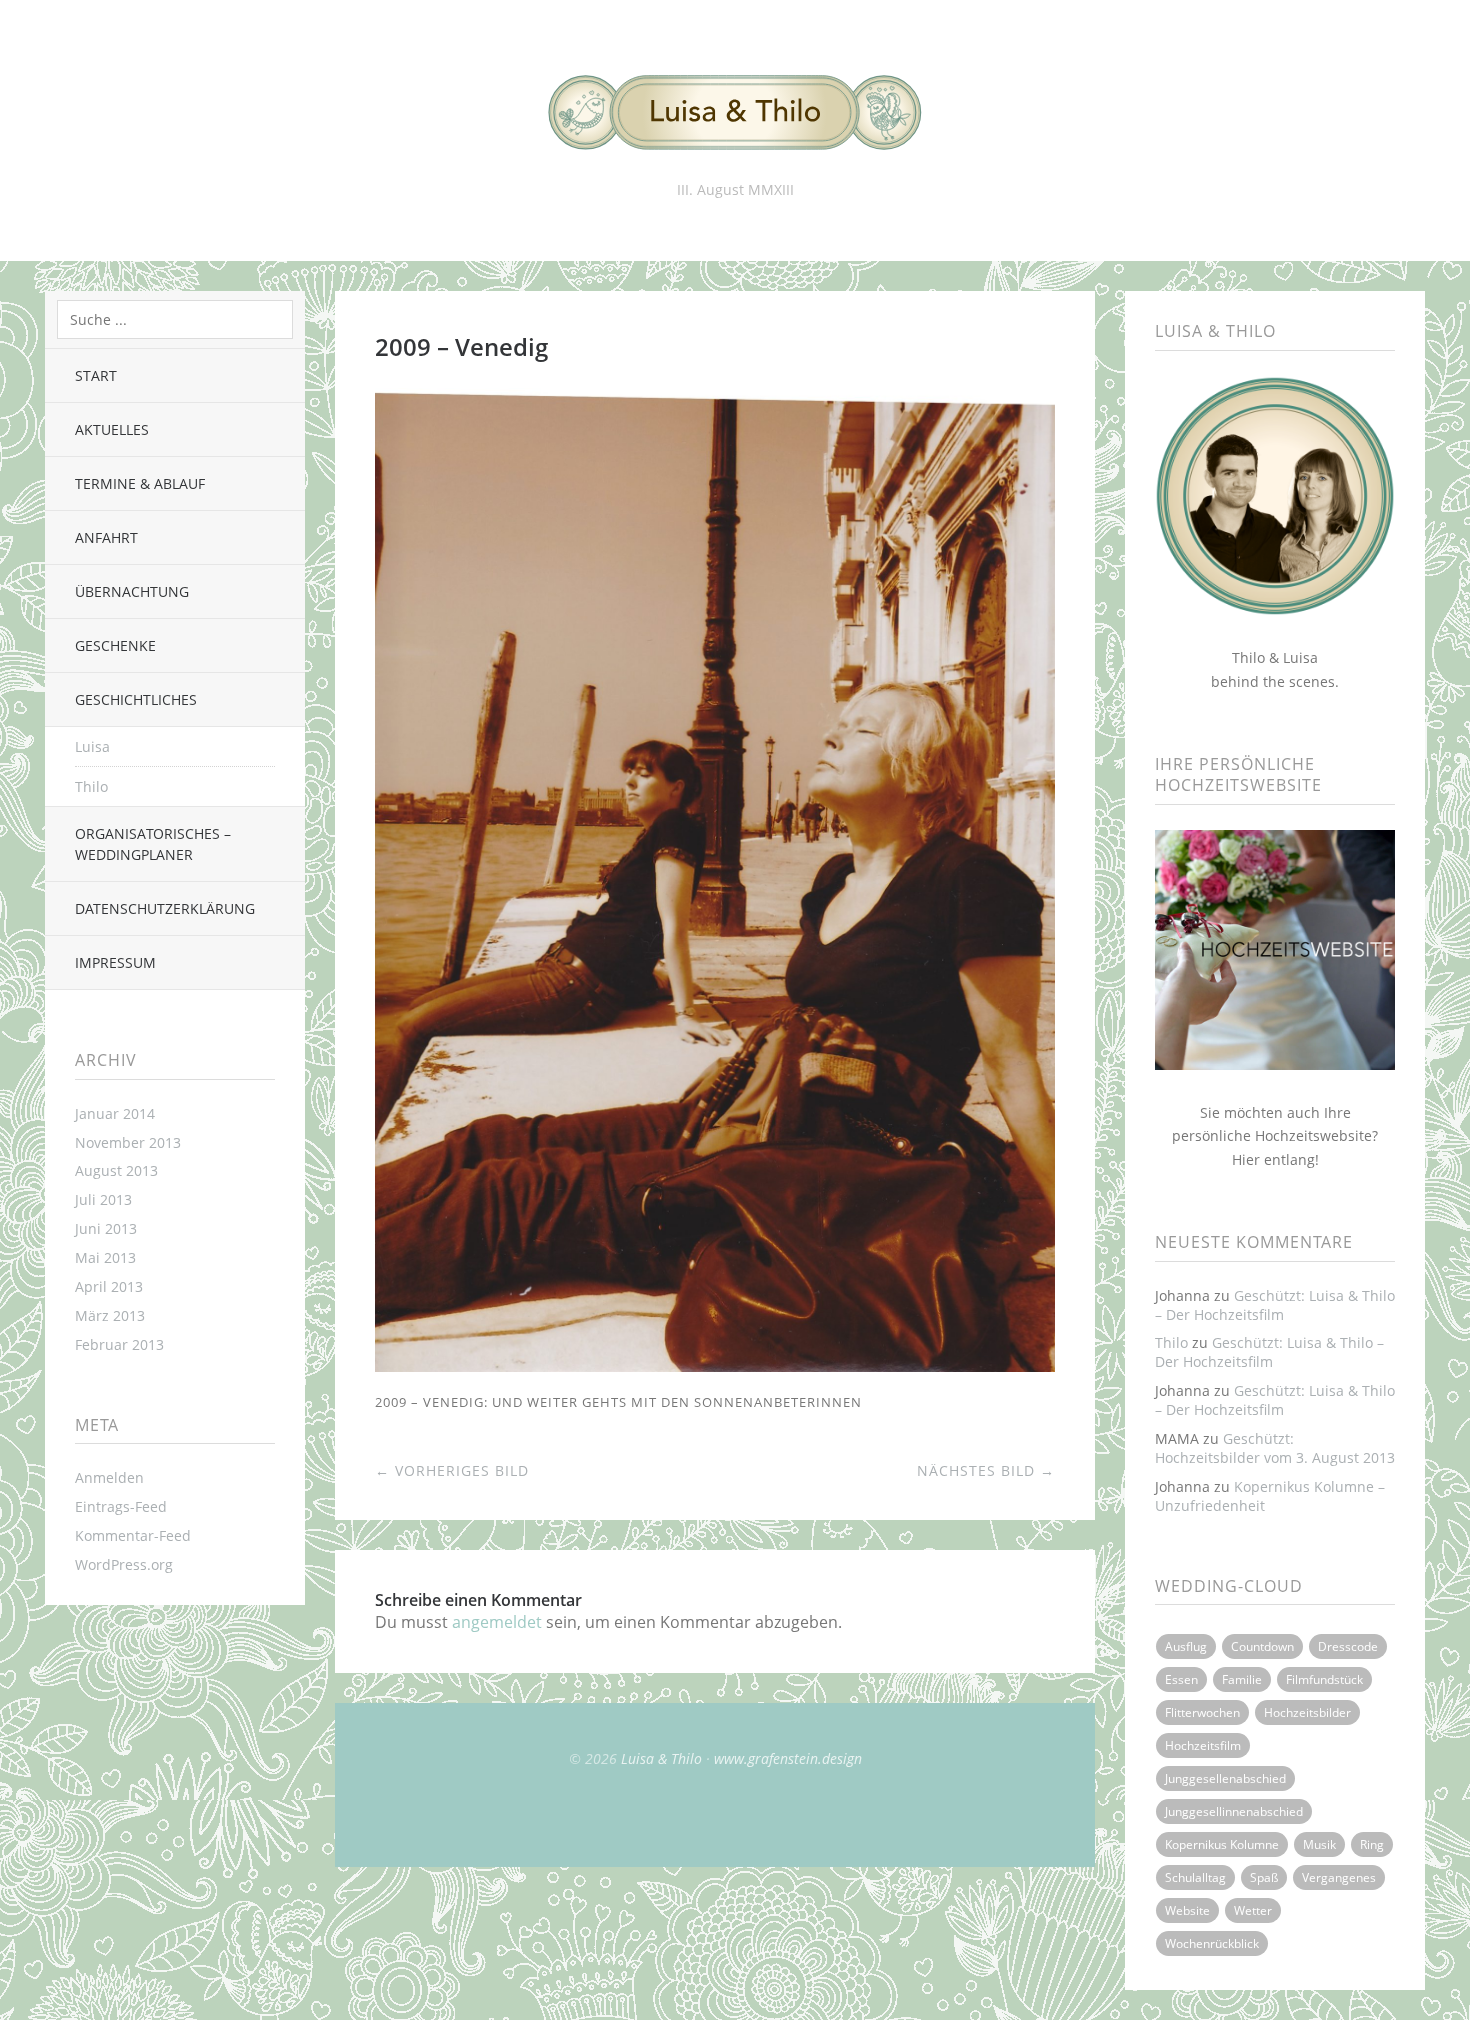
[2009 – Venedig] (715, 1366)
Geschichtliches (136, 699)
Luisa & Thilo (661, 1758)
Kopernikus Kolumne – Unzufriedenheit (1270, 1496)
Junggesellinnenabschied (1234, 1811)
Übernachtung (132, 591)
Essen (1181, 1679)
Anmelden (109, 1477)
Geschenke (115, 645)
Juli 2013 (103, 1199)
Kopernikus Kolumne (1222, 1844)
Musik (1319, 1844)
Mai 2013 (105, 1257)
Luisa (92, 746)
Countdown (1262, 1646)
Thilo (91, 786)
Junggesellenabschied (1225, 1778)
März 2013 (110, 1315)
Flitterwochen (1202, 1712)
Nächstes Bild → (986, 1470)
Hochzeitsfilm (1203, 1745)
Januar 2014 (115, 1113)
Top (715, 1817)
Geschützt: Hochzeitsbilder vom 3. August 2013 (1275, 1448)
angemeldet (497, 1622)
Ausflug (1186, 1646)
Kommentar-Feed (133, 1535)
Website (1187, 1910)
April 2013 (109, 1286)
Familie (1242, 1679)
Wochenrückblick (1212, 1943)
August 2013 (116, 1170)
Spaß (1264, 1877)
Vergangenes (1339, 1877)
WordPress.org (124, 1564)
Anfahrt (106, 537)
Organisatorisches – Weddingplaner (153, 844)
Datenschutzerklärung (165, 908)
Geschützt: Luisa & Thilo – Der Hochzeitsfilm (1275, 1305)
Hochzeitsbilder (1307, 1712)
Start (96, 375)
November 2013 (128, 1142)
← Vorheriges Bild (452, 1470)
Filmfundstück (1324, 1679)
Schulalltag (1195, 1877)
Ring (1372, 1844)
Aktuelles (112, 429)
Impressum (115, 962)
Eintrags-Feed (121, 1506)
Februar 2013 (119, 1344)
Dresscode (1348, 1646)
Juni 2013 (106, 1228)
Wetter (1253, 1910)
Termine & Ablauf (140, 483)
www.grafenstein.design (788, 1758)
